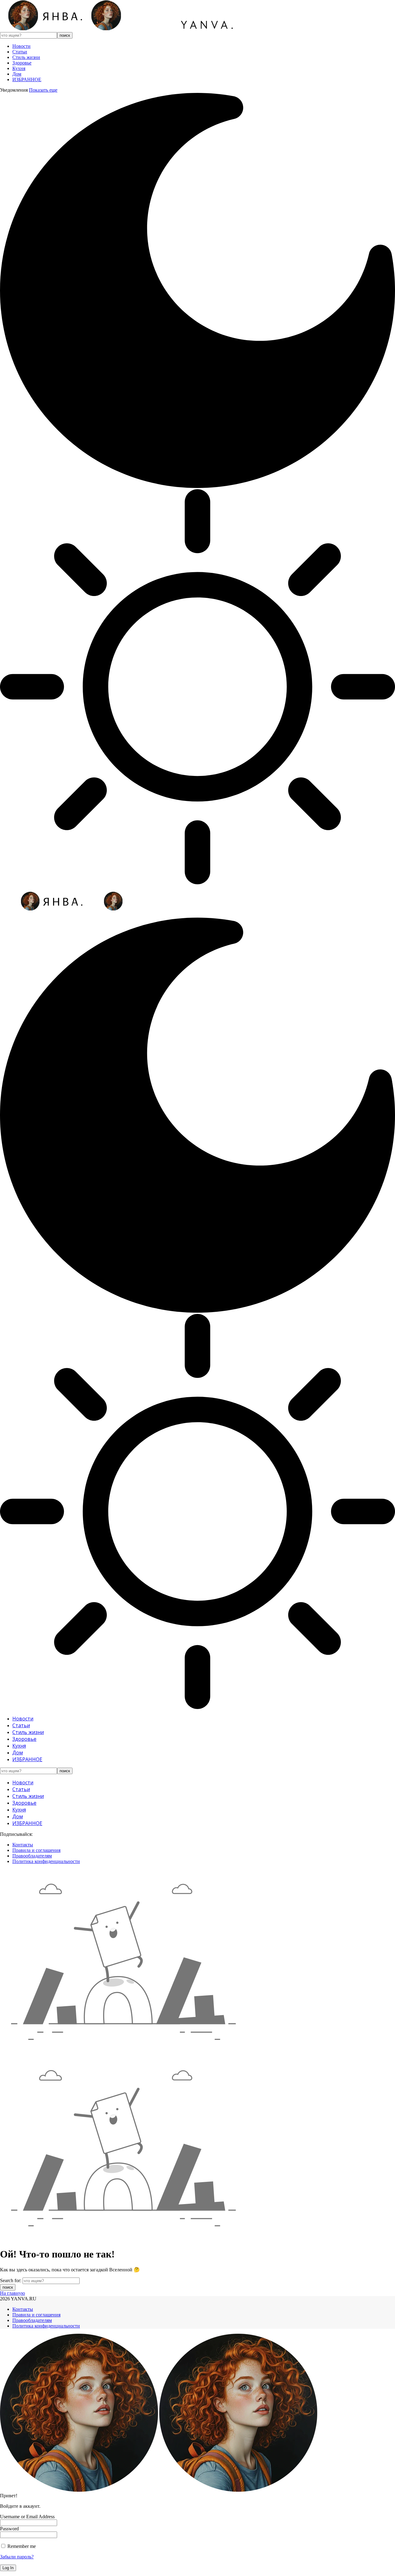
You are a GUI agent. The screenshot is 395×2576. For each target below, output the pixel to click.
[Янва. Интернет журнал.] (125, 29)
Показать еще (43, 90)
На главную (12, 2293)
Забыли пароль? (17, 2557)
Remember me (21, 2546)
